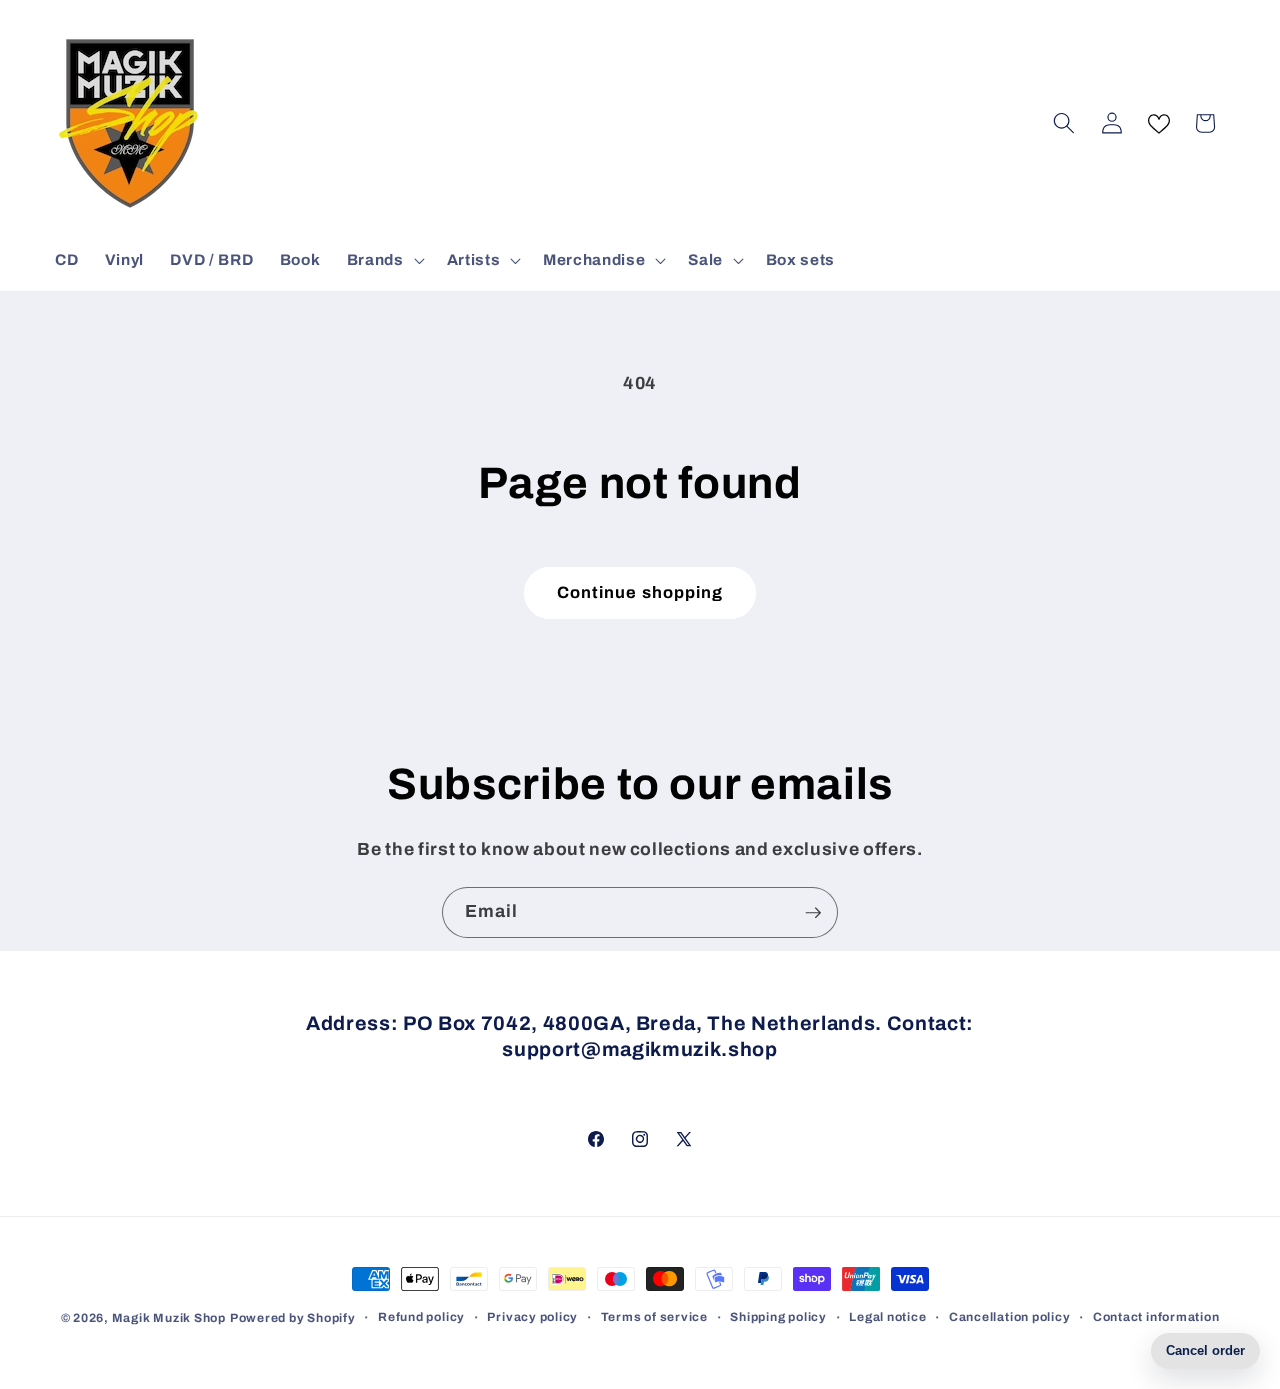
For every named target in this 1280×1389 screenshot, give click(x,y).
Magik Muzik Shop (169, 1318)
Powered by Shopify (293, 1318)
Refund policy (421, 1317)
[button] (384, 260)
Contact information (1156, 1317)
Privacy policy (532, 1317)
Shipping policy (778, 1317)
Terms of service (654, 1317)
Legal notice (887, 1317)
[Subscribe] (813, 913)
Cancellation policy (1010, 1317)
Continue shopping (640, 592)
